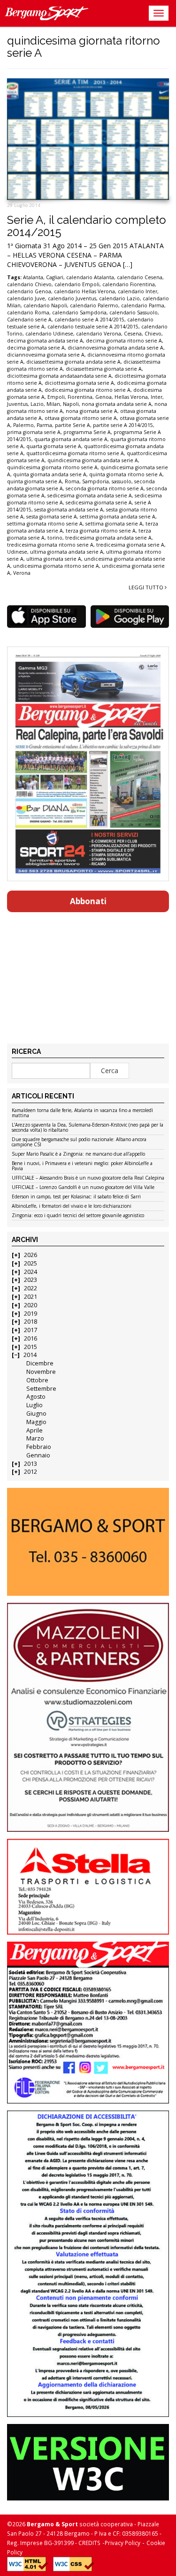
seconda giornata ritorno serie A (105, 488)
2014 (30, 1355)
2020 (31, 1305)
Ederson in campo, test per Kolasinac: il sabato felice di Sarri (76, 1197)
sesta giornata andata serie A (69, 510)
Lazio (37, 404)
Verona (22, 573)
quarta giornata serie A (54, 446)
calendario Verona (99, 334)
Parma (44, 425)
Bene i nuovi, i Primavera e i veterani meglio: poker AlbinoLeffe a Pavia (82, 1166)
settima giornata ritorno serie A (45, 524)
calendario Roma (28, 312)
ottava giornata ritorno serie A (81, 418)
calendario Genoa (29, 291)
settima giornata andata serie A (118, 517)
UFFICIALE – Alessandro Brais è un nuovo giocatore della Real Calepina (88, 1178)
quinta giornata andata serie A (50, 474)
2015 (31, 1347)
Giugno (36, 1414)
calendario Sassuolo (134, 312)
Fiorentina (80, 397)
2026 (31, 1255)
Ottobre (37, 1380)
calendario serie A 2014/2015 (89, 320)
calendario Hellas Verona (84, 291)
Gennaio (38, 1455)
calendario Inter (138, 291)
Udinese (17, 552)
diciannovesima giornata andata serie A (115, 348)
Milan (53, 404)
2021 (31, 1297)
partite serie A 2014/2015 (123, 425)
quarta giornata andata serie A (71, 439)
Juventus (17, 404)
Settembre (41, 1389)
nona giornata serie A (92, 411)
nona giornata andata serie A (117, 404)
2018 (31, 1322)
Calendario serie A (29, 320)
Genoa (103, 397)
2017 (31, 1330)
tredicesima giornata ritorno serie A (50, 545)
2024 (31, 1272)
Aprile (34, 1430)
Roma (72, 481)
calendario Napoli (45, 305)
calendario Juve (26, 298)
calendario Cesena (140, 277)
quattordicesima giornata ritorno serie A (75, 453)
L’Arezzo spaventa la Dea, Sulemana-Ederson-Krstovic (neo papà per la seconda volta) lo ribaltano (88, 1128)
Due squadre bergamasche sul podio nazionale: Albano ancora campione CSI (79, 1142)
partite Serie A (73, 425)
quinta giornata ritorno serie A (126, 474)
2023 (31, 1280)
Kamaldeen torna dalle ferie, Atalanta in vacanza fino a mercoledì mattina (82, 1113)
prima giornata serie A (34, 432)
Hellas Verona (131, 397)
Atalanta (33, 277)
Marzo (35, 1438)
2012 (31, 1472)
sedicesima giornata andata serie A (90, 495)
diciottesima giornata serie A (79, 383)
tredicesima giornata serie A (130, 545)
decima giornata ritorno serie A (124, 341)
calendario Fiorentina (129, 284)
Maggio (36, 1422)
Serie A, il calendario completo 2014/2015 (87, 226)
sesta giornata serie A (52, 517)
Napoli (71, 404)
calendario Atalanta (90, 277)
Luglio (34, 1405)
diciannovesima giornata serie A (46, 355)
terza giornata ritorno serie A (101, 531)
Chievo (153, 334)
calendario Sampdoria (79, 312)
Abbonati (88, 901)
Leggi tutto (147, 587)
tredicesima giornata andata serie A (108, 538)
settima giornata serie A (114, 524)
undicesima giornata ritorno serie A (56, 566)
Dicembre (40, 1363)
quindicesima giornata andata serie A (93, 460)
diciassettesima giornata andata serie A (73, 362)
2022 (31, 1288)
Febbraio (39, 1447)
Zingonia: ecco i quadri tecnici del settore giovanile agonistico (78, 1216)
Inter (157, 397)
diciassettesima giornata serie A (104, 369)
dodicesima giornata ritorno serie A (88, 390)
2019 (31, 1314)
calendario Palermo (94, 305)
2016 (31, 1338)
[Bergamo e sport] (88, 1542)
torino (55, 538)
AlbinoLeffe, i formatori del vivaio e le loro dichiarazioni (72, 1206)
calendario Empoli (77, 284)
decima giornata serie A (36, 348)
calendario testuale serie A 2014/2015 (93, 327)
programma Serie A (87, 432)
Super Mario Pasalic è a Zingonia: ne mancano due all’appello (78, 1154)
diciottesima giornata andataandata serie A (59, 376)
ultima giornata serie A (54, 559)
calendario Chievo (29, 284)
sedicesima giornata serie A (99, 503)
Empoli (56, 397)
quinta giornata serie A (34, 481)
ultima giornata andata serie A (67, 552)
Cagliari (55, 277)
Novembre (41, 1372)
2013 (31, 1464)
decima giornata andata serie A (45, 341)
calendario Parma (143, 305)
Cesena (133, 334)
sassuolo (122, 481)
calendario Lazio (119, 298)
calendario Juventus (72, 298)
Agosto (36, 1397)
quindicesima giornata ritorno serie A (52, 467)
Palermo (23, 425)
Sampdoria (96, 481)
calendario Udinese (49, 334)
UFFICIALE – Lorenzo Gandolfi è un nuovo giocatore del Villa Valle (83, 1188)
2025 (31, 1263)
